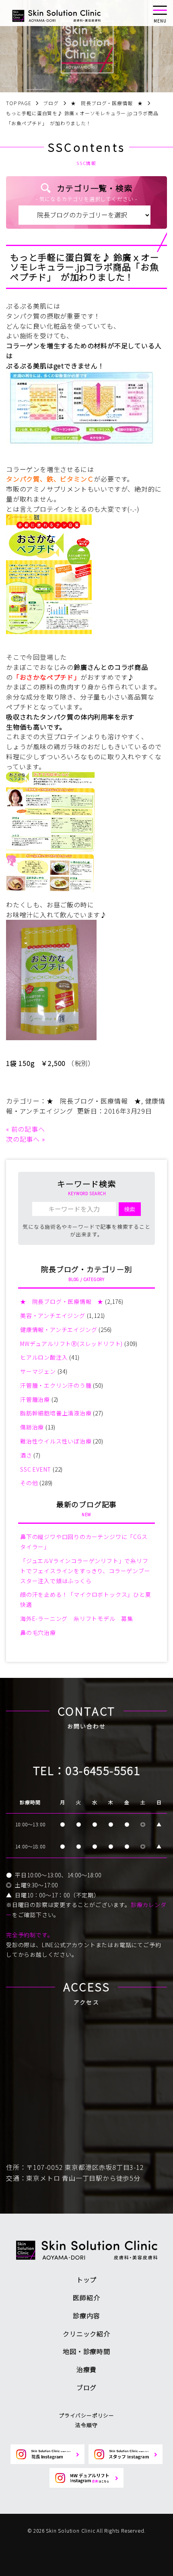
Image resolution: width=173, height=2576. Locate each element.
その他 (29, 1483)
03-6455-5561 (103, 1770)
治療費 (86, 2369)
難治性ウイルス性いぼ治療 (56, 1441)
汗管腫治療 (35, 1399)
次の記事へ (23, 1139)
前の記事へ (28, 1129)
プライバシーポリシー (86, 2415)
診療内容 (86, 2316)
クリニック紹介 (86, 2334)
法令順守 (86, 2425)
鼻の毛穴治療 (38, 1633)
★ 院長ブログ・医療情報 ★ (94, 1101)
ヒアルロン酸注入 (44, 1357)
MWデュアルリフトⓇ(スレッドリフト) (71, 1344)
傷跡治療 (32, 1427)
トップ (86, 2279)
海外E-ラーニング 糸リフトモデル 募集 (77, 1618)
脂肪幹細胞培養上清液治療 (56, 1413)
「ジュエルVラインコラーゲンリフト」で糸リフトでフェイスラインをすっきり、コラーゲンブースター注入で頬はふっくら (85, 1571)
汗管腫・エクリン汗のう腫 (56, 1385)
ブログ (86, 2387)
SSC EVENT (36, 1469)
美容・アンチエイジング (53, 1315)
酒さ (26, 1455)
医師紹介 (86, 2297)
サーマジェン (38, 1371)
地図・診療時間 (86, 2351)
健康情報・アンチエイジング (59, 1330)
